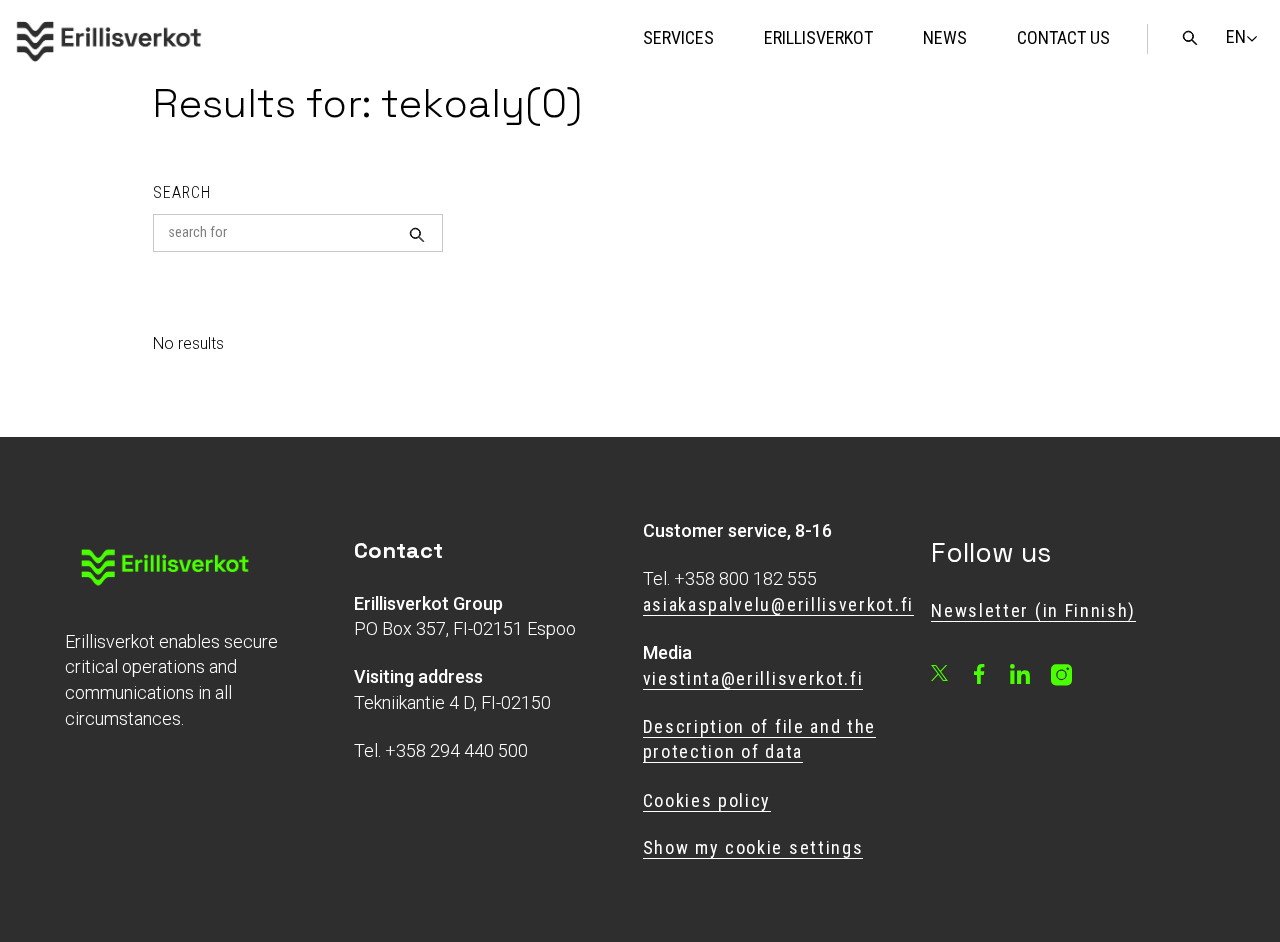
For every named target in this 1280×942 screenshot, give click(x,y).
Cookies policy (707, 800)
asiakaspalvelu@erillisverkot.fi (778, 604)
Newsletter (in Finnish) (1033, 610)
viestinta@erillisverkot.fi (753, 678)
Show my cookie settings (753, 847)
